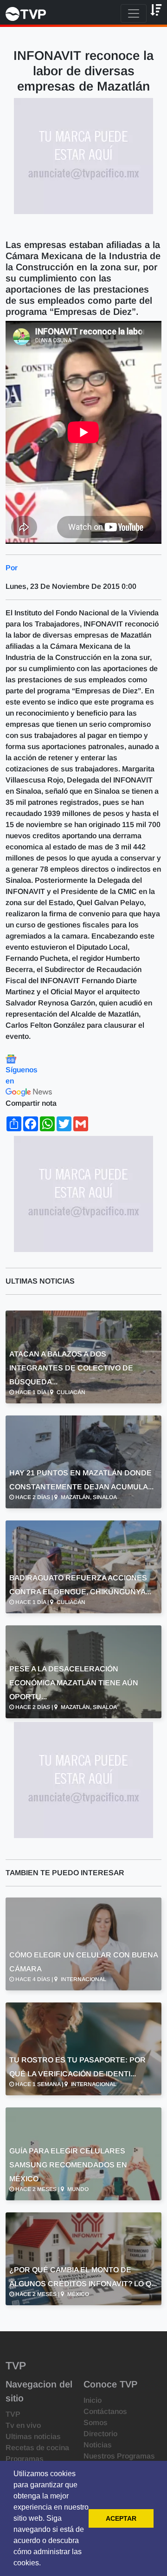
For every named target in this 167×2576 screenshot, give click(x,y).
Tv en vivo (23, 2425)
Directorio (100, 2434)
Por (12, 568)
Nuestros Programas (119, 2456)
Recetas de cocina (37, 2448)
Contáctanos (105, 2411)
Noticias (98, 2445)
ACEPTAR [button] (121, 2518)
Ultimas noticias (33, 2436)
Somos (96, 2423)
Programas (25, 2459)
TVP (13, 2414)
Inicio (93, 2400)
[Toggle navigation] (134, 13)
